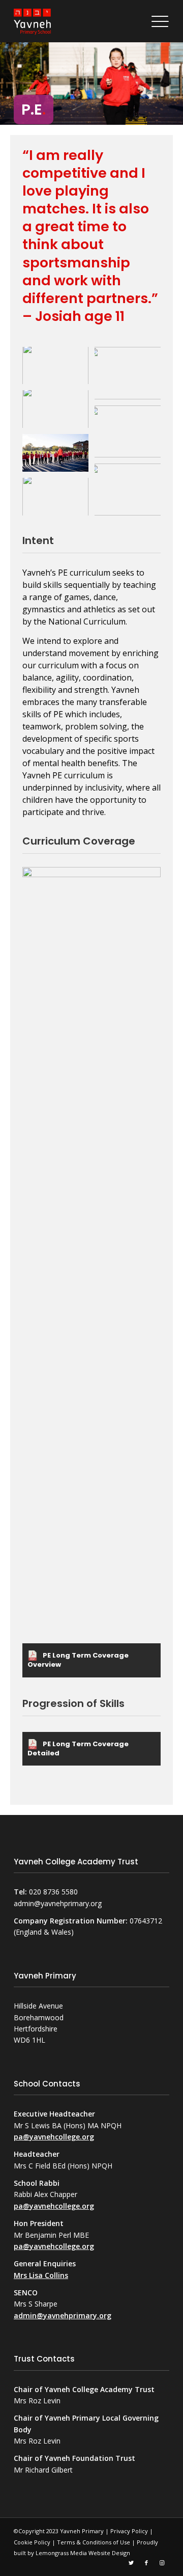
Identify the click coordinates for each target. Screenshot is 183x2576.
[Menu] (158, 22)
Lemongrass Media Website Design (83, 2553)
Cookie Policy (32, 2542)
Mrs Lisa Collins (41, 2275)
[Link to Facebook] (146, 2562)
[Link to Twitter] (131, 2562)
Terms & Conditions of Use (94, 2542)
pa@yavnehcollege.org (54, 2137)
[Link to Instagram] (162, 2562)
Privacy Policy (129, 2531)
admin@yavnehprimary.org (63, 2315)
